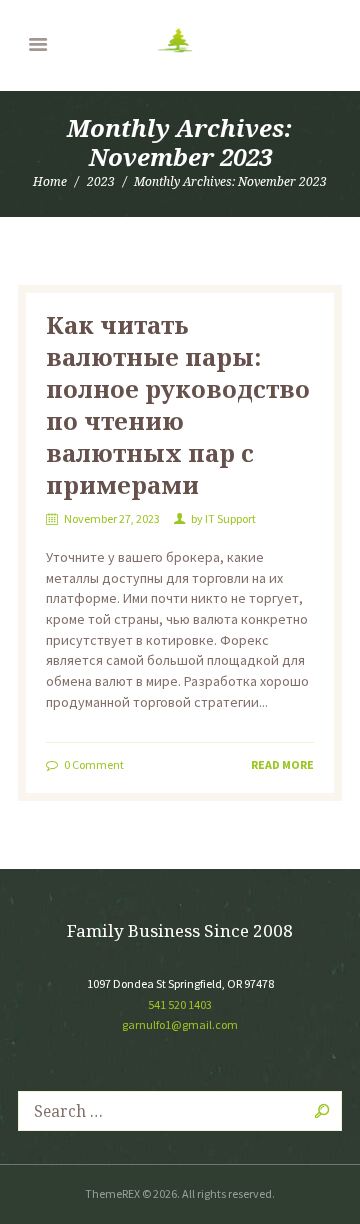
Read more (282, 764)
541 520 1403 (180, 1004)
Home (50, 181)
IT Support (230, 518)
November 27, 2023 (112, 518)
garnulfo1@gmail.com (180, 1024)
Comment (94, 764)
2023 (101, 181)
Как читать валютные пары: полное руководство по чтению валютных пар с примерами (178, 404)
